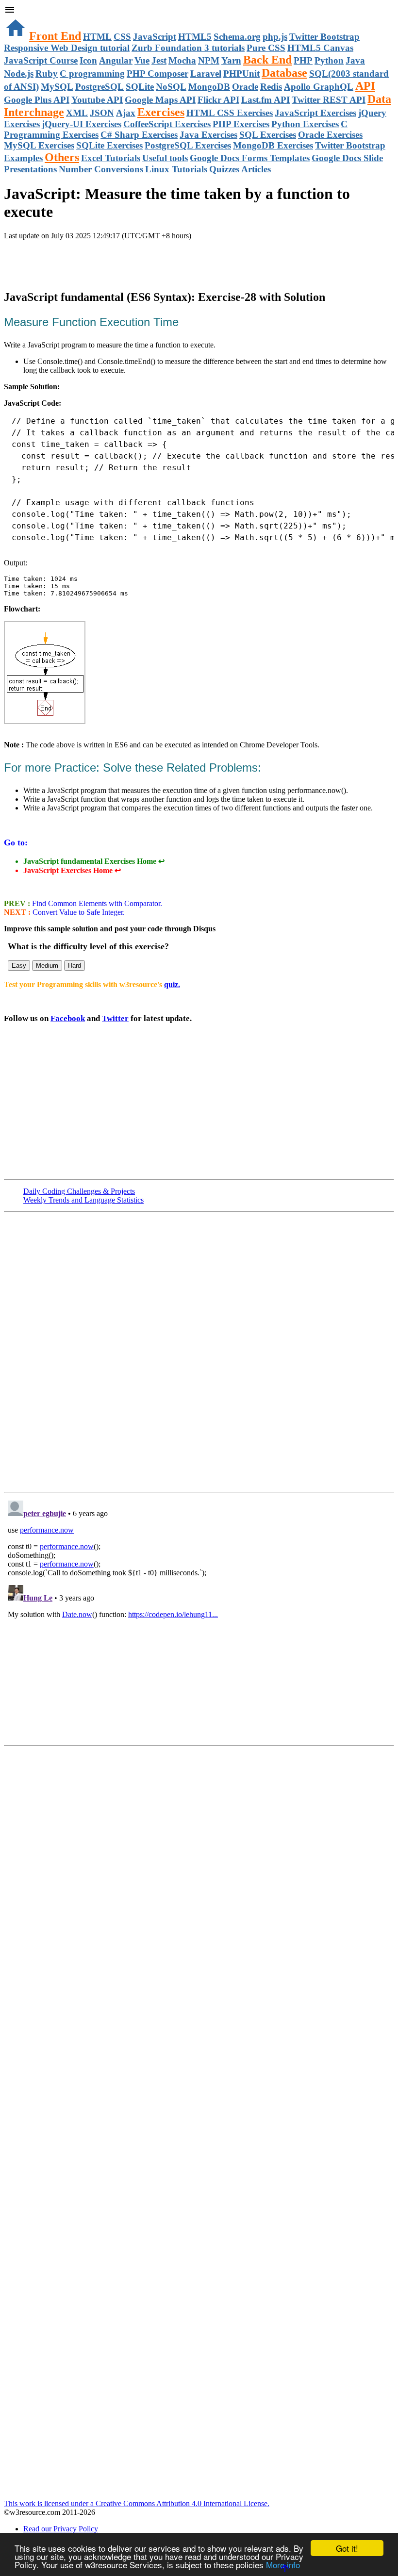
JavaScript (155, 37)
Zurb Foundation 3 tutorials (188, 48)
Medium (47, 966)
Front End (55, 36)
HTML (97, 37)
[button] (199, 11)
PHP (303, 60)
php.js (275, 37)
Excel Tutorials (111, 158)
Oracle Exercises (330, 135)
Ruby (47, 74)
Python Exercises (305, 124)
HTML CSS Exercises (230, 113)
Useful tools (165, 158)
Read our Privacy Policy (61, 2529)
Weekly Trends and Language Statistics (83, 1200)
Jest (159, 60)
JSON (102, 113)
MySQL (57, 87)
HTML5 (195, 37)
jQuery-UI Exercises (82, 124)
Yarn (231, 60)
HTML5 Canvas (320, 48)
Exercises (161, 112)
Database (284, 73)
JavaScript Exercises (315, 113)
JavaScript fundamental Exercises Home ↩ (94, 861)
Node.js (19, 74)
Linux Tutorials (176, 169)
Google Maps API (160, 100)
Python (329, 60)
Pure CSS (266, 48)
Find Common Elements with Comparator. (96, 903)
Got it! (347, 2548)
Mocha (182, 60)
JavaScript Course (41, 60)
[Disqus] (199, 1618)
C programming (92, 74)
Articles (256, 169)
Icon (88, 60)
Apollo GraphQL (319, 87)
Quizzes (224, 169)
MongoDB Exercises (273, 145)
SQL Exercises (268, 135)
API (365, 86)
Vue (142, 60)
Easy (19, 966)
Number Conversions (101, 169)
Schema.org (237, 37)
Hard (75, 966)
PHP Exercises (241, 124)
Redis (271, 87)
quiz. (172, 984)
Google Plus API (37, 100)
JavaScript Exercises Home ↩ (72, 870)
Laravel (206, 74)
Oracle (245, 87)
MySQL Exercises (39, 145)
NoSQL (171, 87)
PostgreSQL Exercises (188, 145)
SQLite (140, 87)
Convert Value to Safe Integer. (78, 912)
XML (77, 113)
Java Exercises (208, 135)
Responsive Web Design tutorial (67, 48)
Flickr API (218, 100)
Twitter (115, 1018)
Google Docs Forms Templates (250, 158)
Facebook (68, 1018)
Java (355, 60)
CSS (122, 37)
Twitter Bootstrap (324, 37)
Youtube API (97, 100)
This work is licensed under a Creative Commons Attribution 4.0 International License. (137, 2503)
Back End (267, 60)
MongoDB (209, 87)
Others (62, 157)
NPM (209, 60)
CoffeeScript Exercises (167, 124)
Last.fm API (265, 100)
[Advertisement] (117, 260)
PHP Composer (158, 74)
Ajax (126, 113)
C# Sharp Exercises (139, 135)
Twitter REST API (329, 100)
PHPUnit (241, 74)
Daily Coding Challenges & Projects (79, 1191)
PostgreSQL (99, 87)
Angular (116, 60)
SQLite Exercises (109, 145)
